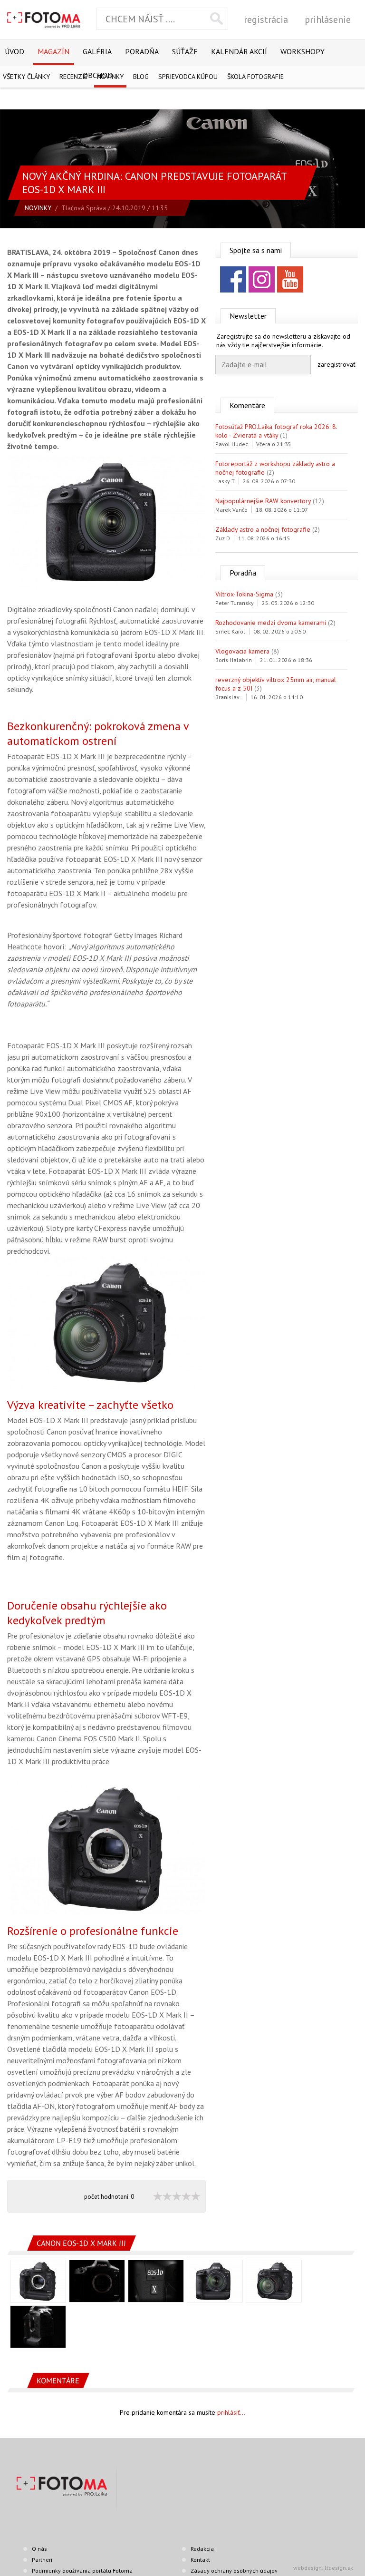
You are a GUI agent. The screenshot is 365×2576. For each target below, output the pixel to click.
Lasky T (225, 481)
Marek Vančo (231, 510)
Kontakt (200, 2560)
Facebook (233, 279)
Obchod (98, 75)
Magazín (53, 51)
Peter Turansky (235, 603)
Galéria (97, 51)
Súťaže (185, 51)
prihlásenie (328, 20)
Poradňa (142, 51)
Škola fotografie (255, 77)
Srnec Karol (230, 631)
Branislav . (229, 697)
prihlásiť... (231, 2412)
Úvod (14, 51)
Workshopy (303, 51)
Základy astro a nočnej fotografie (263, 529)
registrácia (266, 20)
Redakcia (202, 2549)
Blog (141, 77)
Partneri (42, 2560)
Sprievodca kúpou (188, 77)
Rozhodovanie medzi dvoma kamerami (271, 623)
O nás (39, 2549)
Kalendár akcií (239, 51)
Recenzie (73, 77)
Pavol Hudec (232, 444)
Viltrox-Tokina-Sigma (244, 594)
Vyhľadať (216, 19)
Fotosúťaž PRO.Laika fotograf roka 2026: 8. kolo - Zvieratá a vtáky (276, 431)
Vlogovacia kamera (242, 651)
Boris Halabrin (234, 660)
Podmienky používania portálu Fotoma (82, 2571)
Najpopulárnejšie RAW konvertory (263, 501)
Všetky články (26, 77)
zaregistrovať (336, 364)
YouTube (290, 279)
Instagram (262, 279)
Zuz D (223, 538)
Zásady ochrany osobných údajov (234, 2571)
